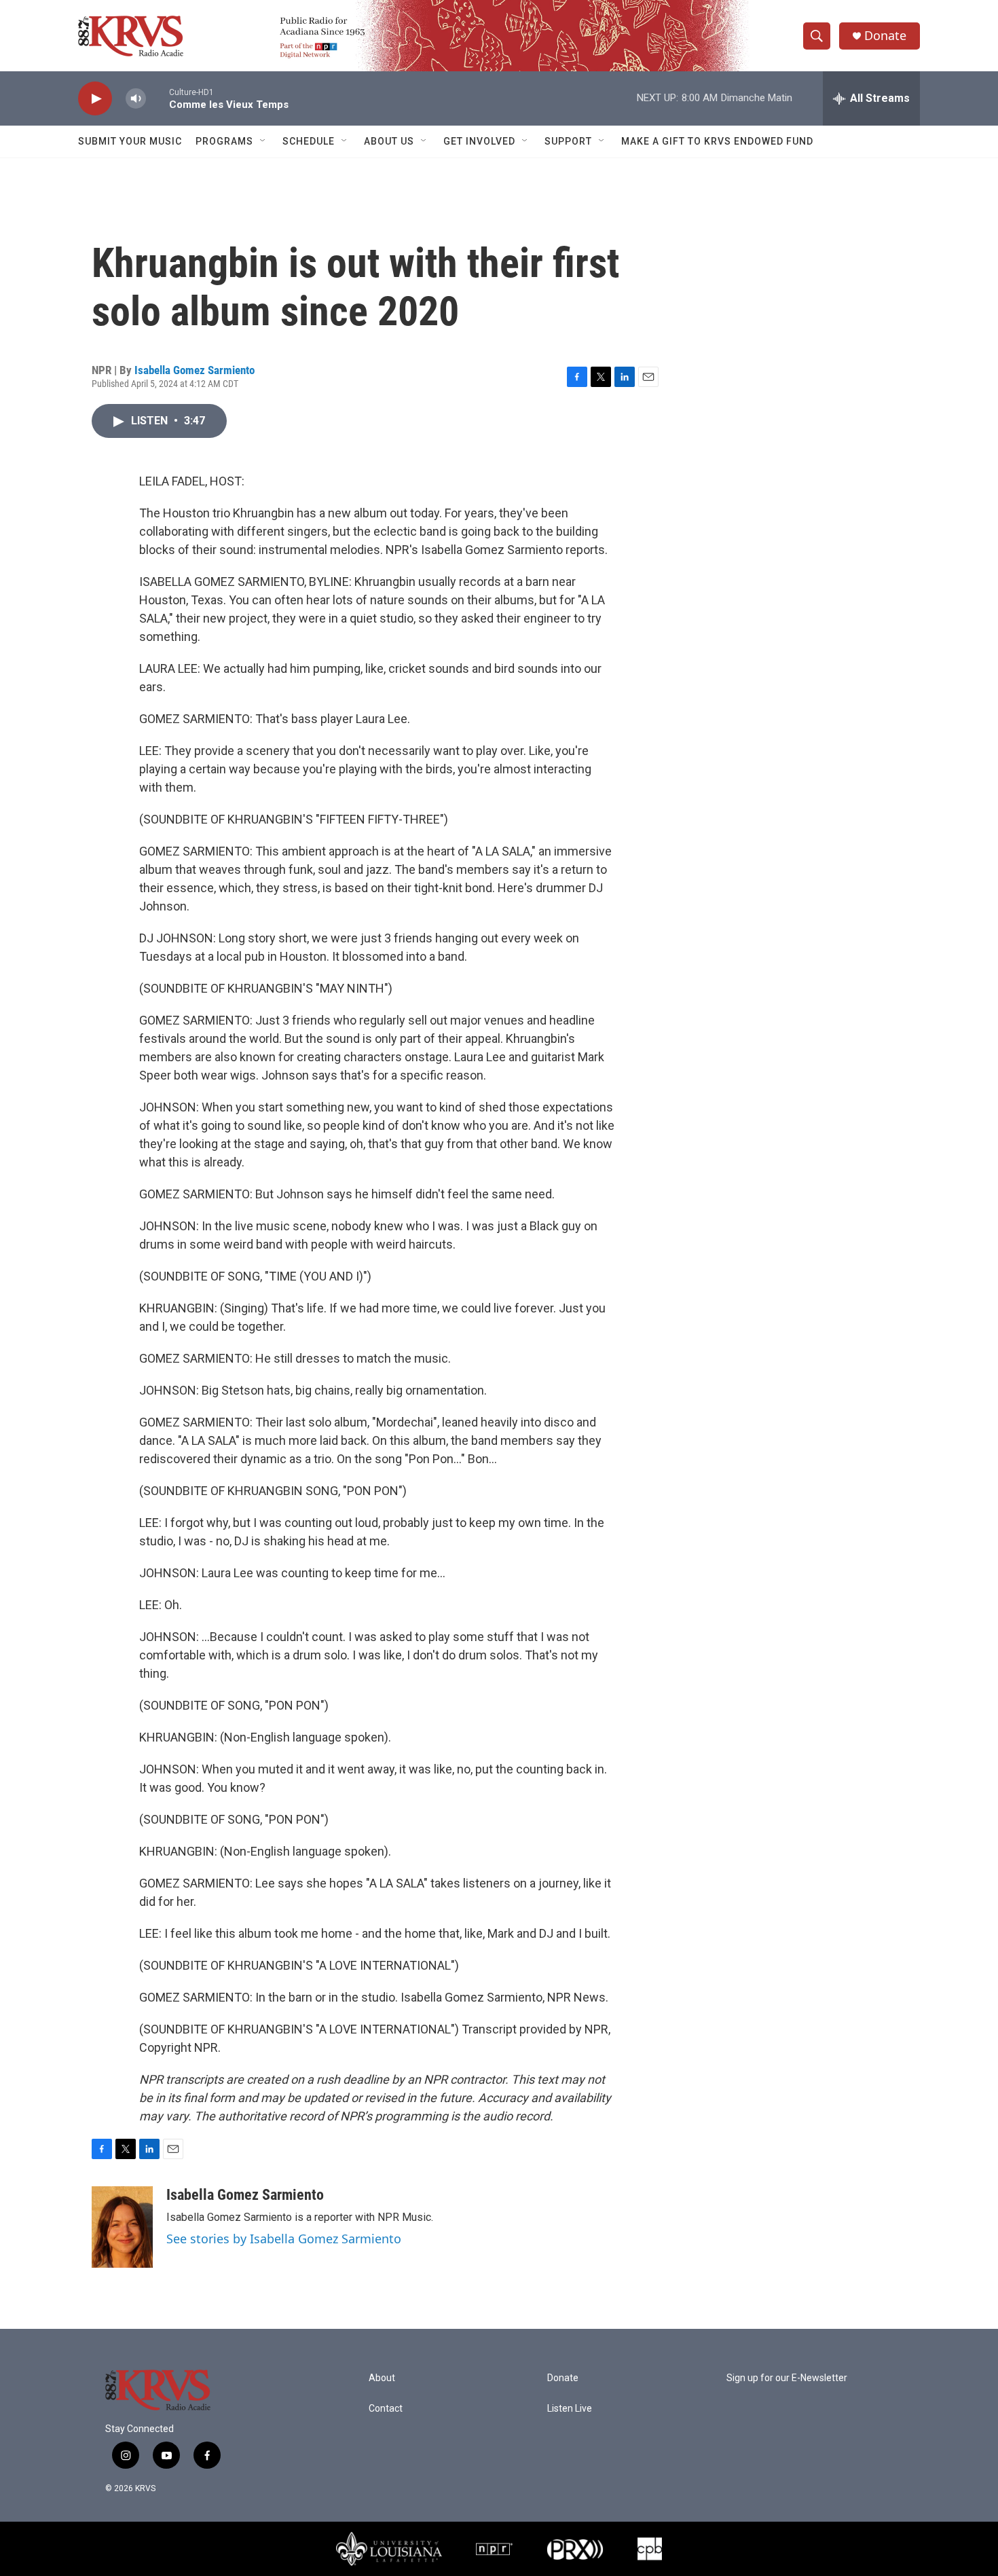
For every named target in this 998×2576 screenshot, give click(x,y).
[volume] (136, 99)
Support (568, 141)
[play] (95, 99)
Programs (224, 141)
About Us (389, 141)
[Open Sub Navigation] (263, 141)
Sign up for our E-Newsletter (787, 2378)
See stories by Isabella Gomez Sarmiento (284, 2239)
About (382, 2378)
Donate (885, 36)
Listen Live (570, 2409)
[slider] (158, 98)
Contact (386, 2409)
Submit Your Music (130, 141)
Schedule (309, 141)
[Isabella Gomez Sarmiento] (122, 2227)
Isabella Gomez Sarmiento (195, 370)
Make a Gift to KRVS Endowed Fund (717, 141)
